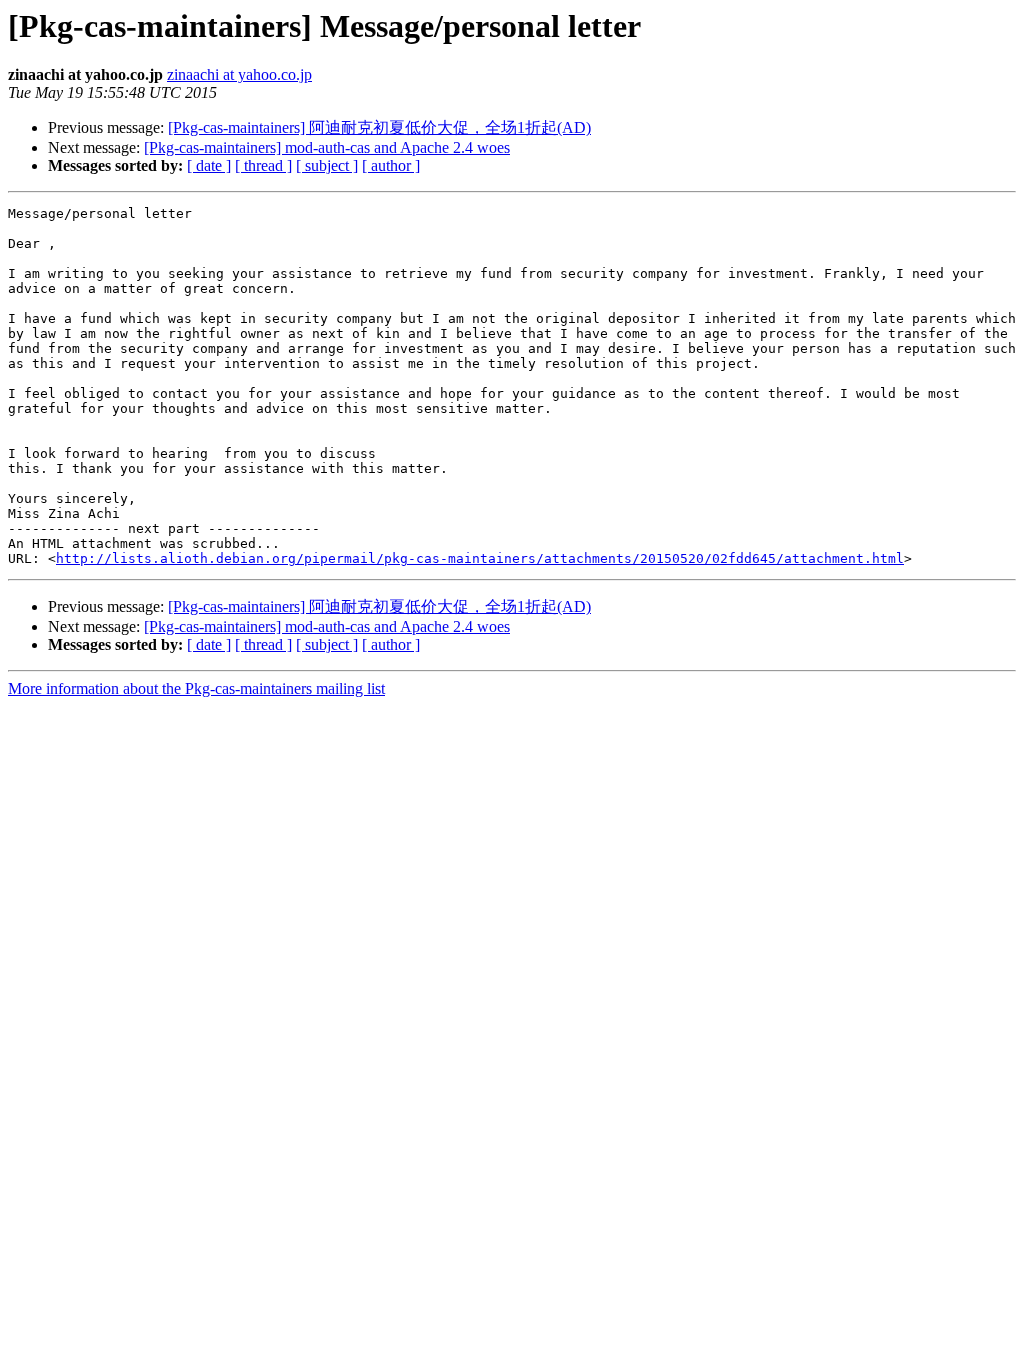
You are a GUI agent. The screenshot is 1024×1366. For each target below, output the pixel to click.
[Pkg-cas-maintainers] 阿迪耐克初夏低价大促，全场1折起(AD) (379, 127)
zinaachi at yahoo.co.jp (239, 74)
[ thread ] (263, 165)
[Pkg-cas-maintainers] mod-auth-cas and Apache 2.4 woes (327, 147)
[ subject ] (327, 165)
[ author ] (391, 165)
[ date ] (209, 165)
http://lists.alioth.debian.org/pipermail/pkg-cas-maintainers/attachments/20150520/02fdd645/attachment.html (480, 558)
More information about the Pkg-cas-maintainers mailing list (196, 688)
